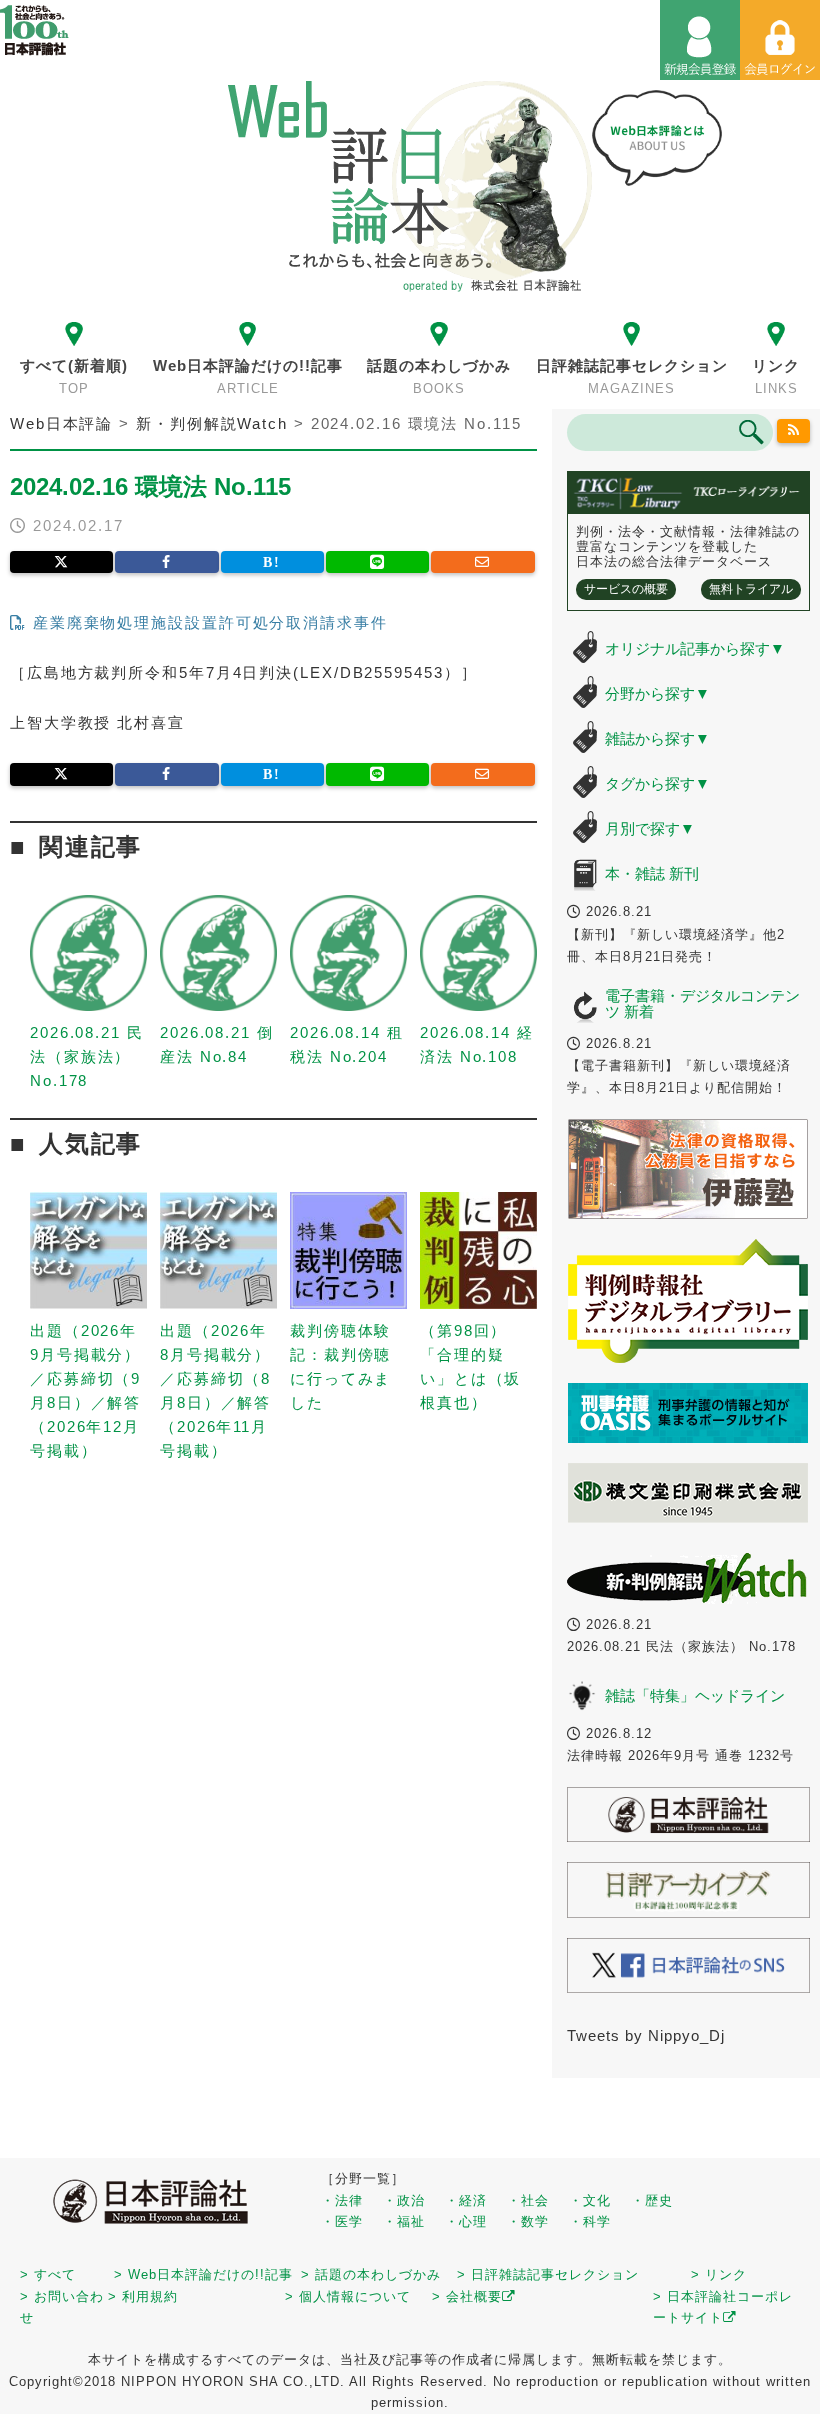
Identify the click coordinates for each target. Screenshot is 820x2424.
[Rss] (793, 431)
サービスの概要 (626, 589)
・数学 (528, 2221)
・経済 (466, 2200)
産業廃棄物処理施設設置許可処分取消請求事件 (207, 622)
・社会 (528, 2200)
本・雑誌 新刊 (652, 873)
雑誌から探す (657, 738)
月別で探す (650, 828)
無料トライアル (751, 589)
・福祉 (404, 2221)
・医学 (342, 2221)
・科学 (590, 2221)
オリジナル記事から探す (695, 648)
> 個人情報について (348, 2296)
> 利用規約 (143, 2296)
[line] (377, 562)
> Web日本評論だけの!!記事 (203, 2274)
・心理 (466, 2221)
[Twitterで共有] (61, 562)
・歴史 (652, 2200)
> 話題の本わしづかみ (371, 2274)
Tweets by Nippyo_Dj (646, 2035)
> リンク (719, 2274)
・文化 (590, 2200)
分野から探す (657, 693)
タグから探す (657, 783)
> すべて (48, 2274)
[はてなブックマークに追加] (272, 562)
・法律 (342, 2200)
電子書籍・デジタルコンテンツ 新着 (702, 1004)
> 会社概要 (467, 2296)
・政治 (404, 2200)
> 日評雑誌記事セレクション (548, 2274)
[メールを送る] (482, 562)
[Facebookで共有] (166, 562)
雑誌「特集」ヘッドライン (695, 1695)
